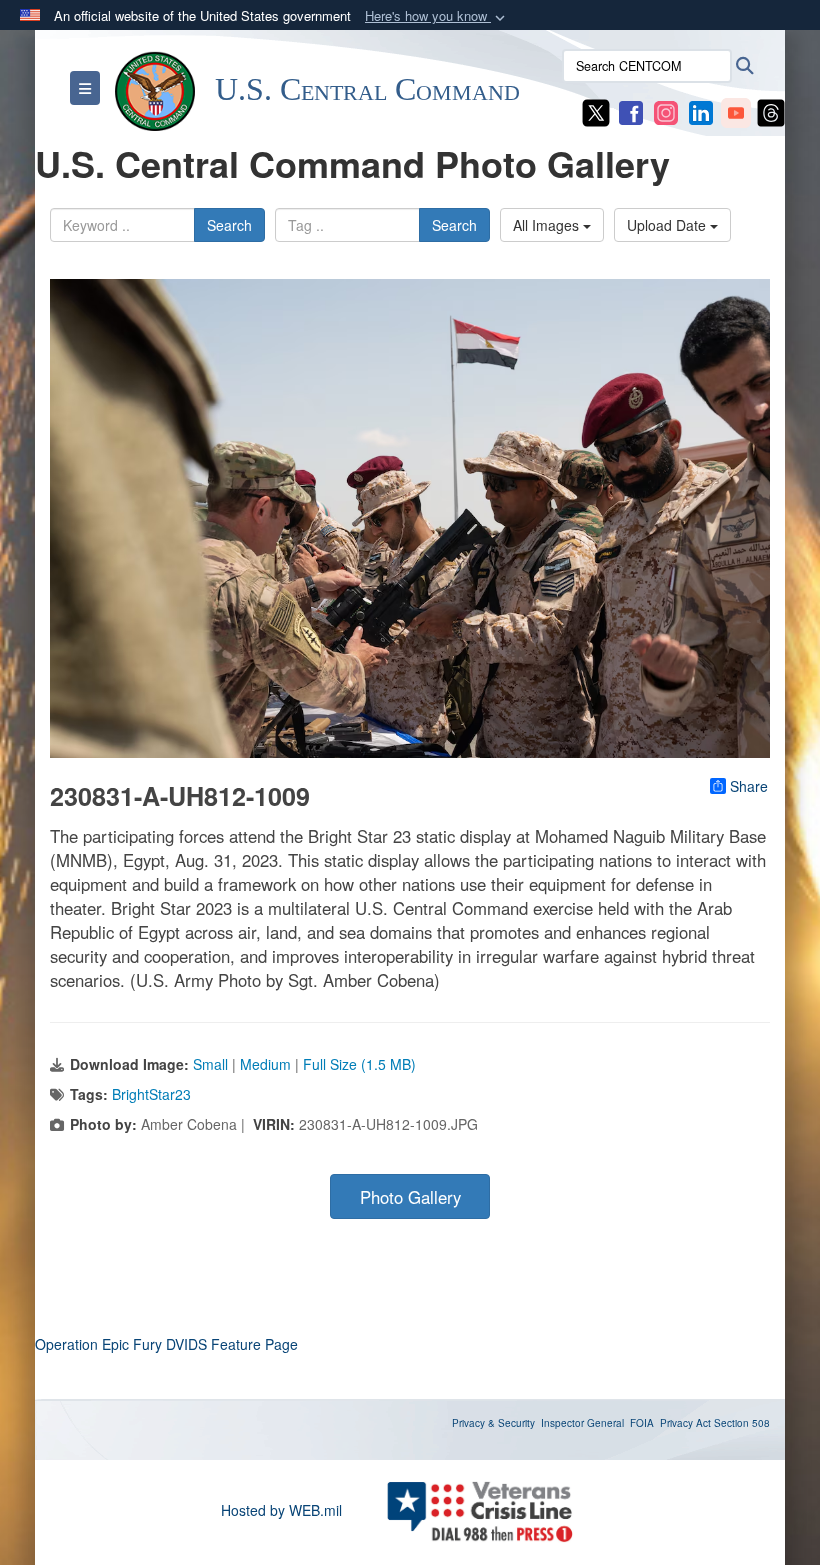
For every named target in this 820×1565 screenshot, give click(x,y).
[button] (437, 16)
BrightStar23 (151, 1094)
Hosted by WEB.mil (281, 1510)
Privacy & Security (493, 1423)
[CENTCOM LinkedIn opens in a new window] (701, 111)
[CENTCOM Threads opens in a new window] (771, 111)
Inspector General (582, 1423)
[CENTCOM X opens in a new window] (596, 111)
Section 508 (742, 1423)
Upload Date (668, 225)
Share (749, 786)
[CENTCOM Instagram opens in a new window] (666, 111)
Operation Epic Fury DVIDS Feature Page (166, 1344)
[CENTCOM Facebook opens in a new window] (631, 111)
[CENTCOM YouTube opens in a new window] (736, 111)
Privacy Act (685, 1423)
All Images (548, 225)
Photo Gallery (410, 1197)
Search (229, 225)
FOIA (642, 1423)
